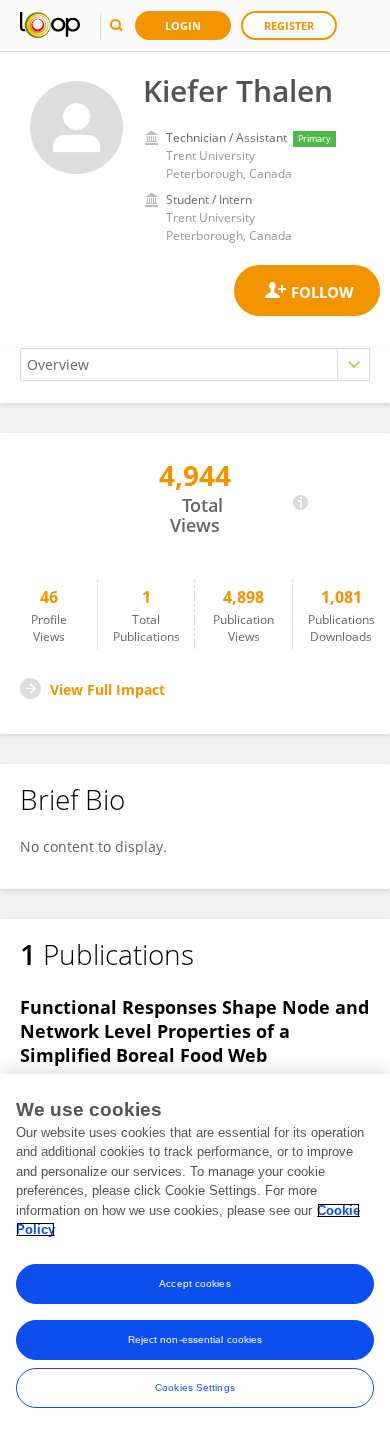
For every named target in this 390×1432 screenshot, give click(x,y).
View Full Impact (107, 689)
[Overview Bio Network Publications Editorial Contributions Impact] (195, 364)
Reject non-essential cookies (195, 1339)
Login (183, 25)
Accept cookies (194, 1283)
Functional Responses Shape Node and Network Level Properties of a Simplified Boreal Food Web (194, 1031)
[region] (195, 1253)
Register (289, 25)
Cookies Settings (195, 1387)
